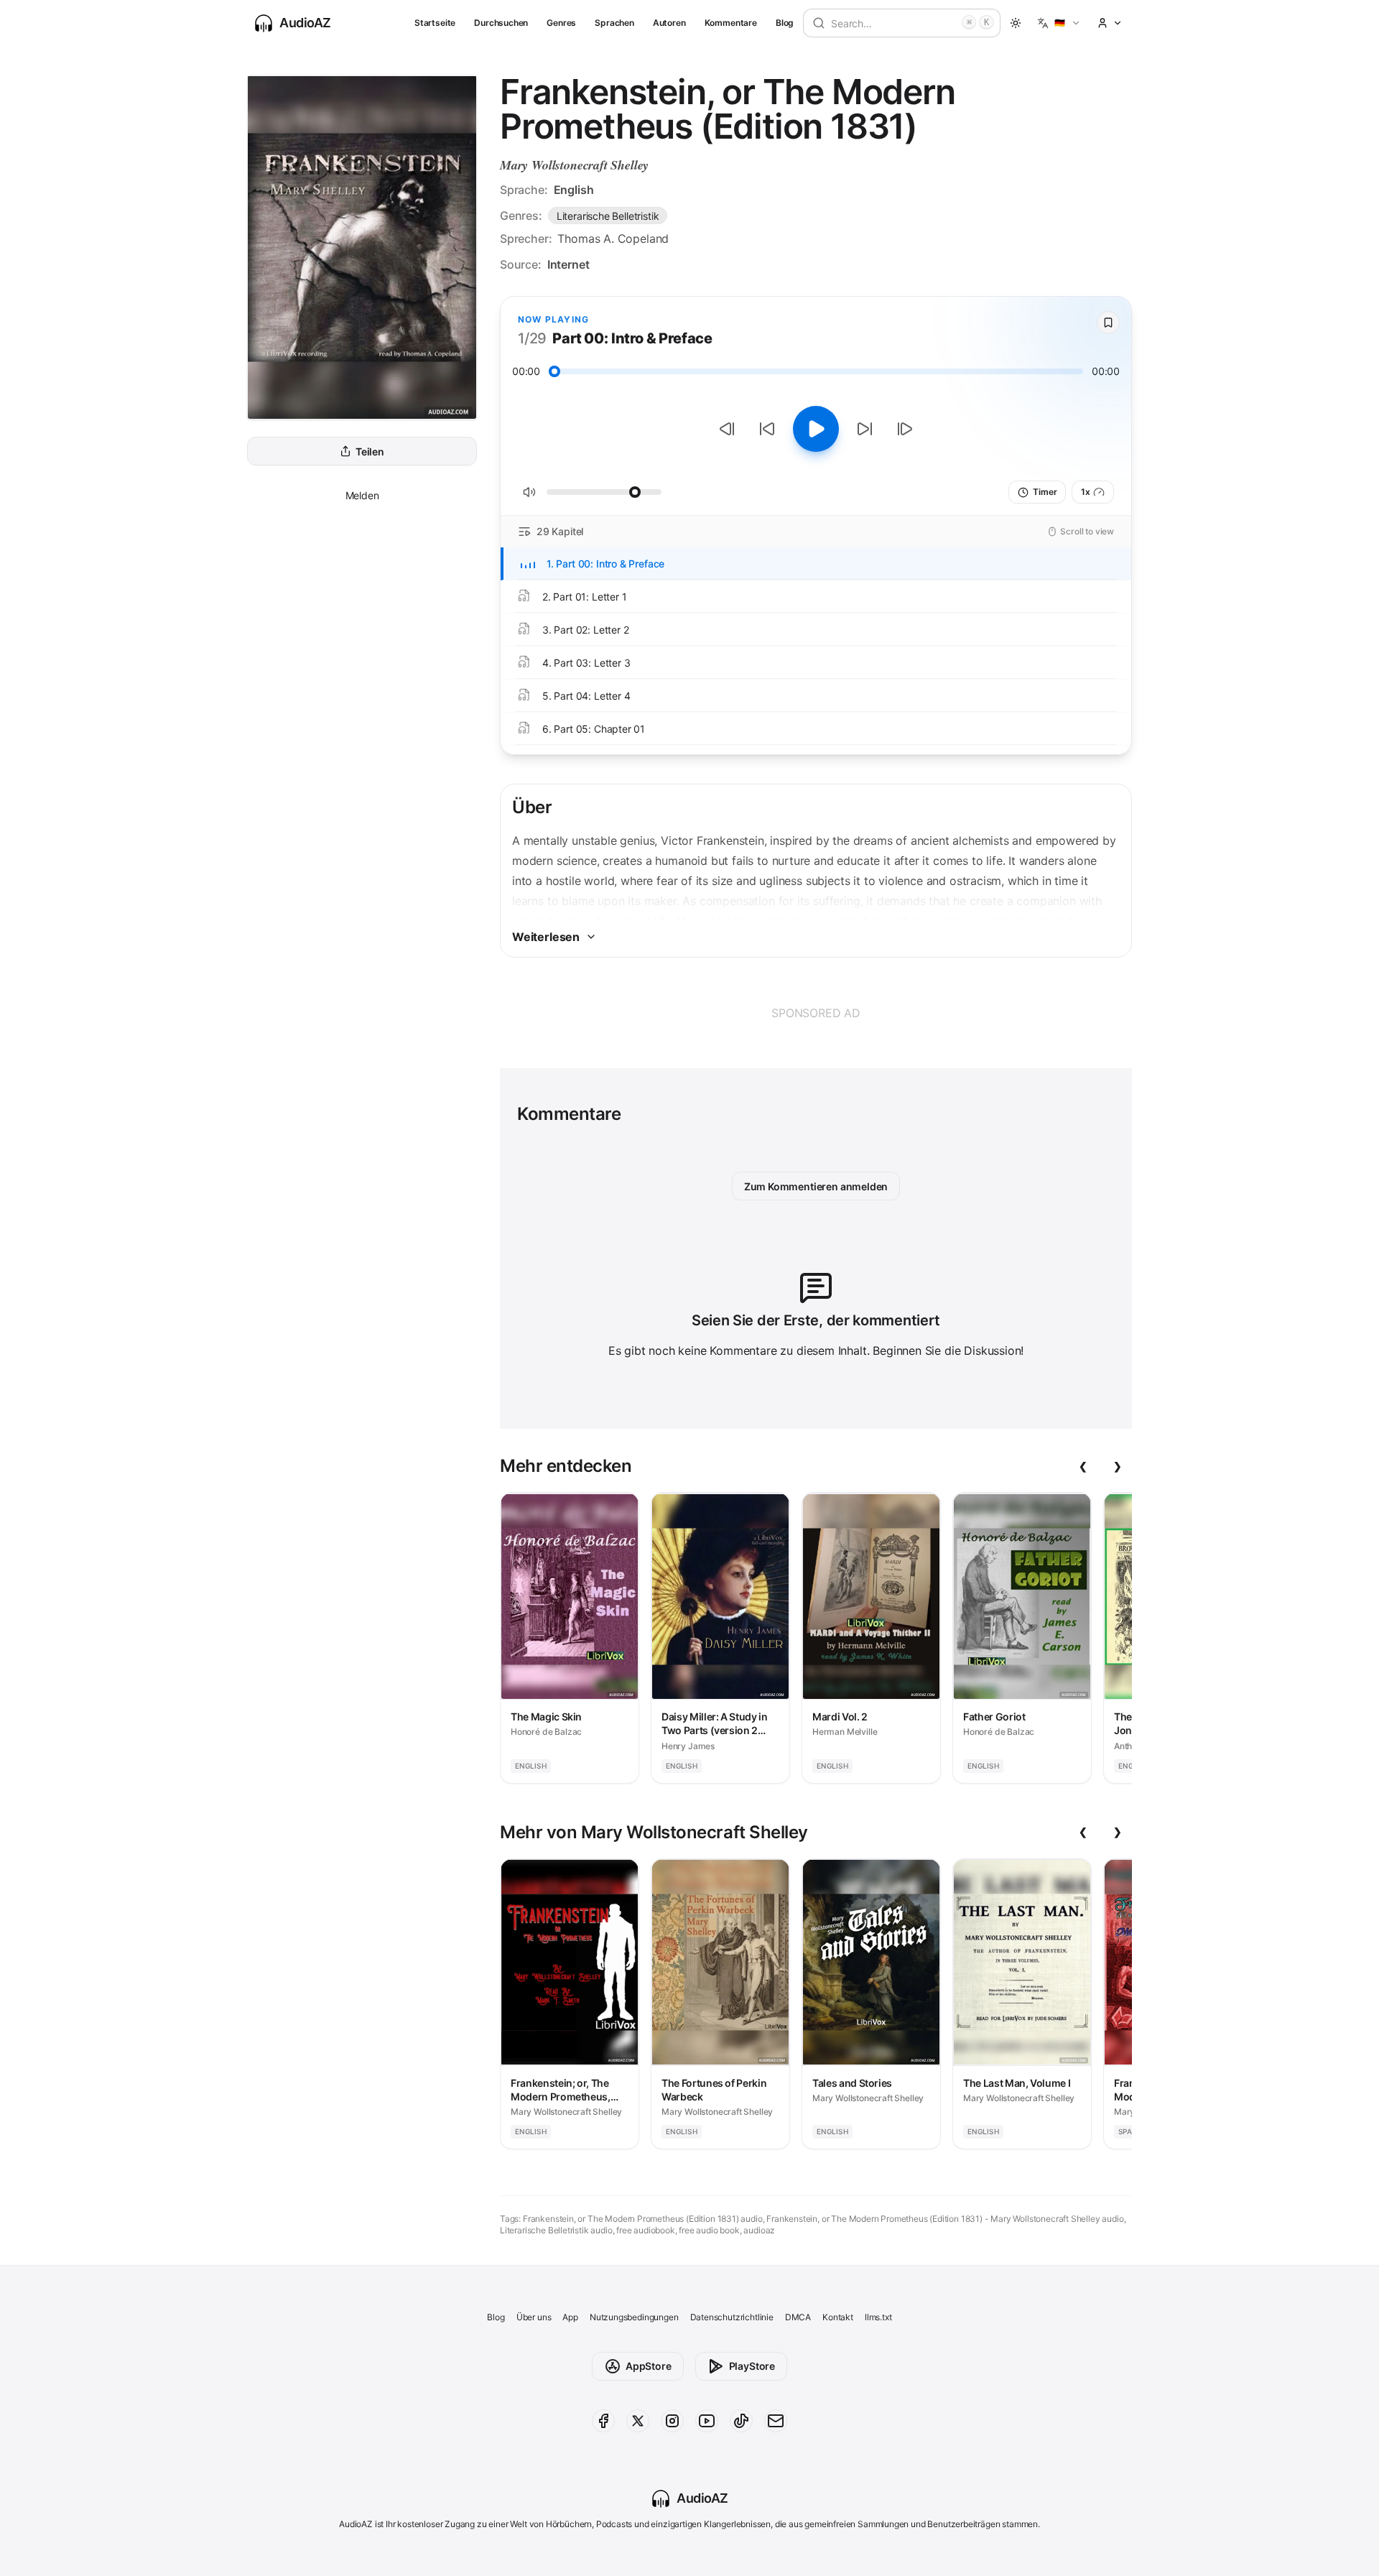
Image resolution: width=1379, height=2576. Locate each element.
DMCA (798, 2317)
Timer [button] (1045, 492)
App (570, 2317)
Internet (568, 264)
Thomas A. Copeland (613, 238)
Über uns (534, 2317)
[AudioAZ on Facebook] (603, 2421)
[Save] (1108, 323)
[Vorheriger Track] (727, 429)
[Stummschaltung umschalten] (529, 492)
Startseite (435, 23)
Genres (561, 23)
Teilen (370, 451)
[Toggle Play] (816, 429)
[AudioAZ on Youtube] (707, 2421)
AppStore (649, 2366)
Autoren (669, 23)
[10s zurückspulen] (767, 429)
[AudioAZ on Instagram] (672, 2421)
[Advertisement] (816, 1013)
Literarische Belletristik (608, 216)
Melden (362, 495)
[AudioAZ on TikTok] (741, 2421)
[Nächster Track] (905, 429)
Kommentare (731, 23)
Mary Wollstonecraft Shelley (574, 165)
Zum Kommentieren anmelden (816, 1186)
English (574, 190)
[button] (1059, 23)
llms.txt (878, 2317)
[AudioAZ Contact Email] (776, 2421)
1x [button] (1086, 492)
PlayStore (752, 2366)
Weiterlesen (546, 937)
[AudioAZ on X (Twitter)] (638, 2421)
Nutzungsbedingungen (634, 2317)
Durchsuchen (501, 23)
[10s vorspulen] (865, 429)
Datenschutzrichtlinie (732, 2317)
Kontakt (838, 2317)
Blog (785, 23)
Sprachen (614, 23)
